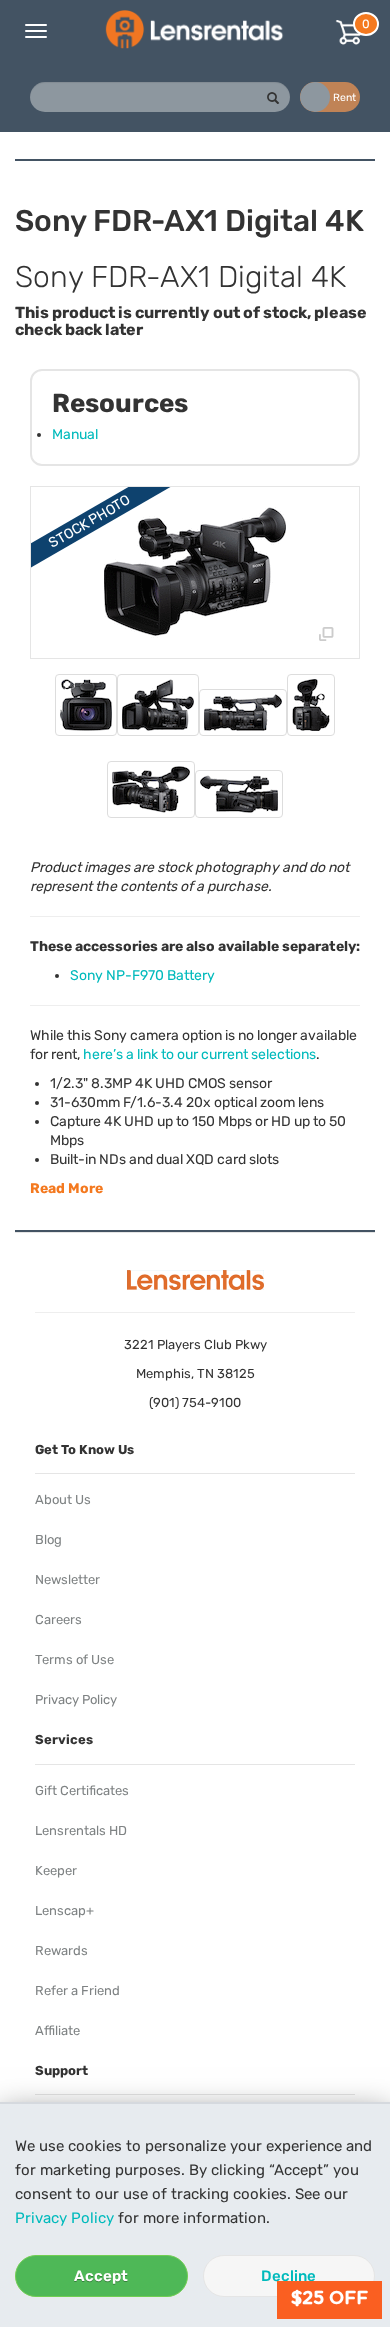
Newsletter (67, 1579)
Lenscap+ (64, 1910)
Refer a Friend (77, 1990)
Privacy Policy (64, 2218)
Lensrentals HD (81, 1830)
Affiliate (57, 2030)
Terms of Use (74, 1659)
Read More (66, 1188)
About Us (63, 1499)
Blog (48, 1539)
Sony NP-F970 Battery (142, 975)
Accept (101, 2276)
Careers (58, 1619)
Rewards (61, 1950)
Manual (75, 434)
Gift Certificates (82, 1790)
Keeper (56, 1870)
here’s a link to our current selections (199, 1054)
